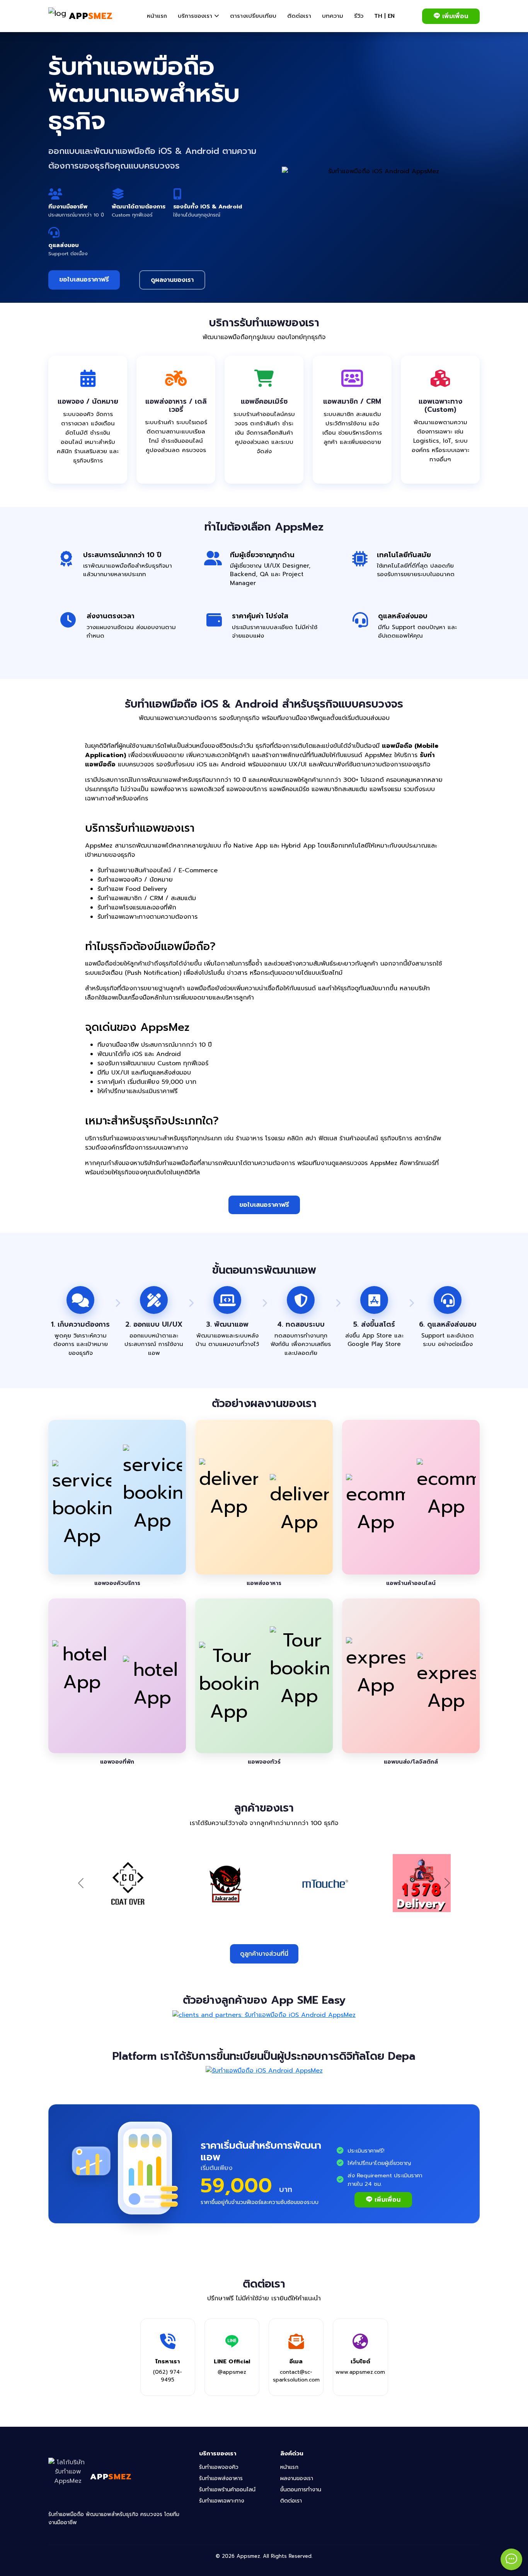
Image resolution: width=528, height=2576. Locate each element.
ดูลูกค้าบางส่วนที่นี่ (264, 1954)
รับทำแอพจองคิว (219, 2467)
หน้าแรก (289, 2467)
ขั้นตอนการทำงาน (301, 2490)
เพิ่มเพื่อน (455, 16)
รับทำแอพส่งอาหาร (221, 2478)
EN (391, 16)
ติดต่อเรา (291, 2501)
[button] (198, 16)
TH (378, 16)
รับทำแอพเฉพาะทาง (222, 2501)
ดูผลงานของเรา (172, 280)
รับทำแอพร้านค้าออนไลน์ (227, 2490)
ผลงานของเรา (297, 2478)
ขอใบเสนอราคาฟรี (84, 280)
